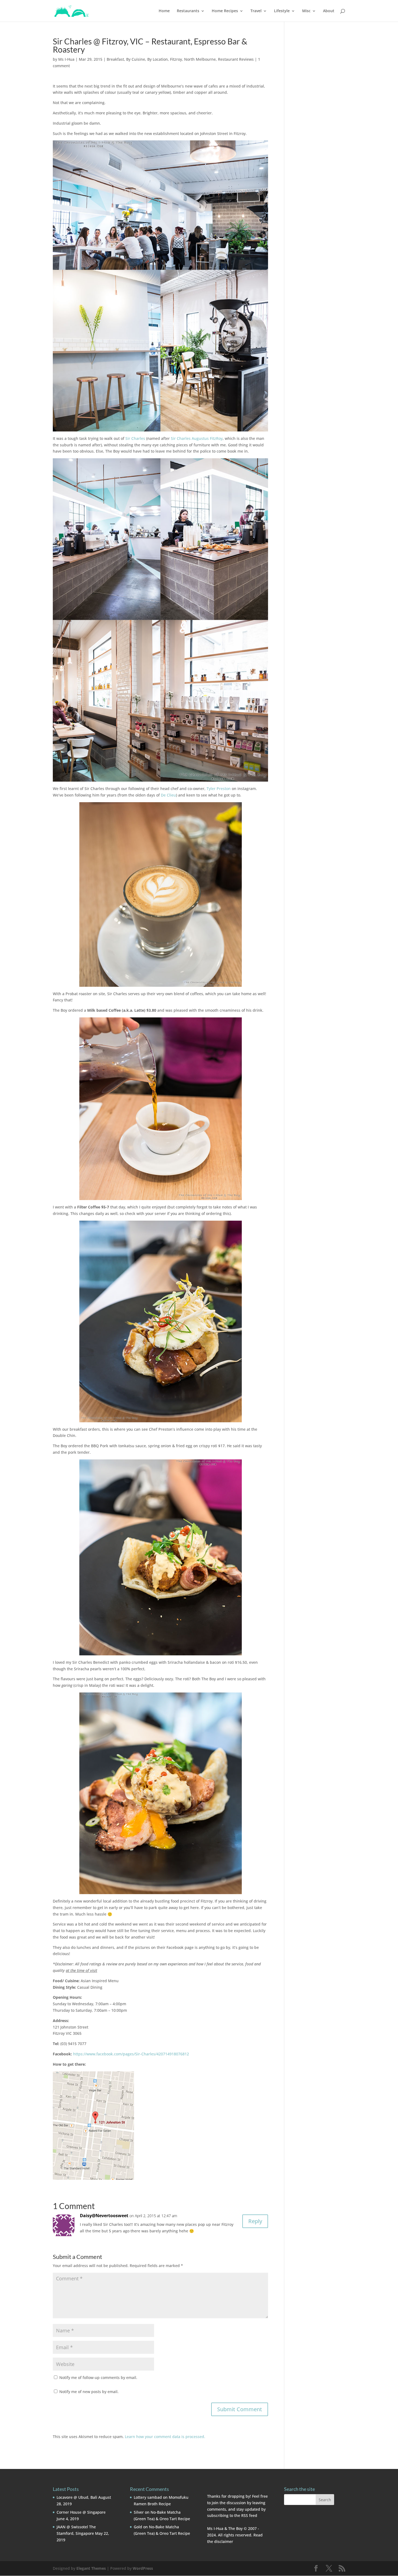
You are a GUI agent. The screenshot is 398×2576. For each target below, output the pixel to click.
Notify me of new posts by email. (89, 2392)
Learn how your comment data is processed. (165, 2437)
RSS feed (249, 2515)
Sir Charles (135, 438)
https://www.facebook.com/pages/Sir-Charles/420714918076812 (131, 2054)
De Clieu (168, 795)
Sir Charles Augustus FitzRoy (197, 438)
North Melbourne (200, 59)
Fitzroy (176, 59)
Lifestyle (282, 11)
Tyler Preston (219, 789)
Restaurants (188, 11)
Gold (138, 2527)
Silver (139, 2512)
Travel (256, 11)
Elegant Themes (91, 2568)
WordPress (143, 2568)
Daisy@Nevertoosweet (104, 2216)
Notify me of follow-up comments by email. (98, 2377)
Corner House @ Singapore (81, 2512)
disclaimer (224, 2541)
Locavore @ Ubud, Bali (77, 2497)
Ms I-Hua (66, 59)
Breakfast (115, 59)
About (329, 11)
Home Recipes (225, 11)
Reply (255, 2221)
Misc (306, 11)
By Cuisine (136, 59)
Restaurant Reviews (236, 59)
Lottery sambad (148, 2497)
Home (164, 11)
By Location (158, 59)
